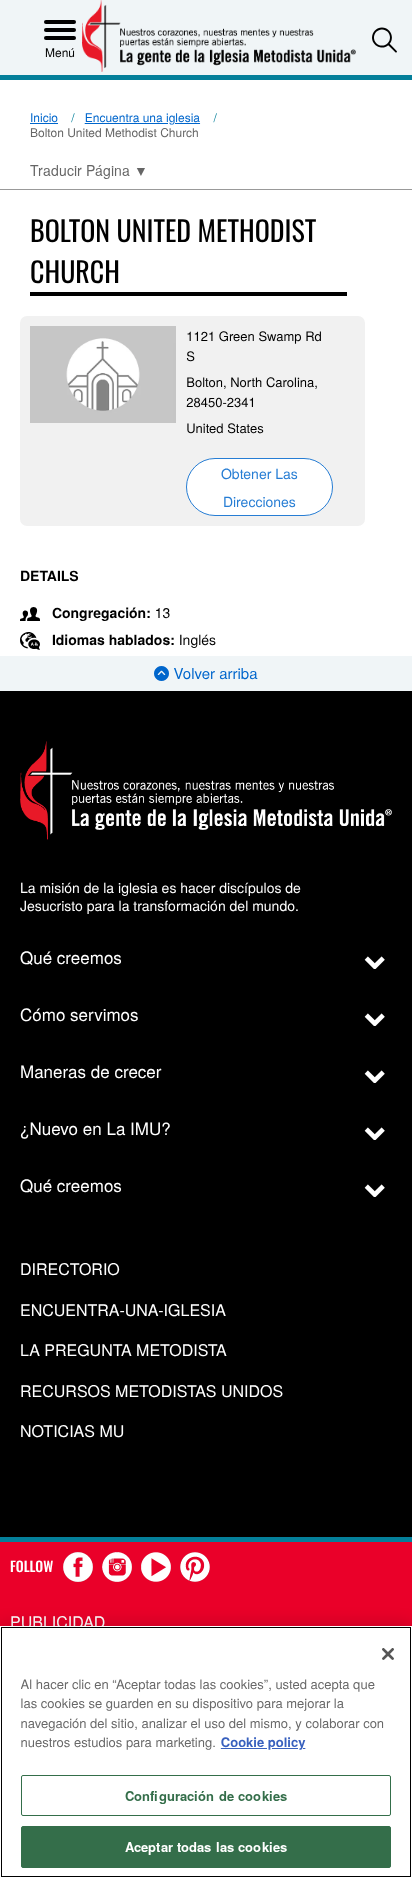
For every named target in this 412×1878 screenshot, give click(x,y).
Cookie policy (263, 1741)
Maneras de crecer (90, 1070)
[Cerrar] (388, 1654)
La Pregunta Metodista (123, 1350)
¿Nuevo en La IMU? (95, 1127)
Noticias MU (72, 1431)
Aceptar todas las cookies (206, 1846)
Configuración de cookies (206, 1795)
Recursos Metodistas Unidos (151, 1391)
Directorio (70, 1269)
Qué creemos (71, 956)
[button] (384, 39)
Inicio (44, 117)
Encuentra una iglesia (142, 117)
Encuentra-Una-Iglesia (123, 1310)
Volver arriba (213, 673)
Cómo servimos (79, 1013)
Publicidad (57, 1621)
